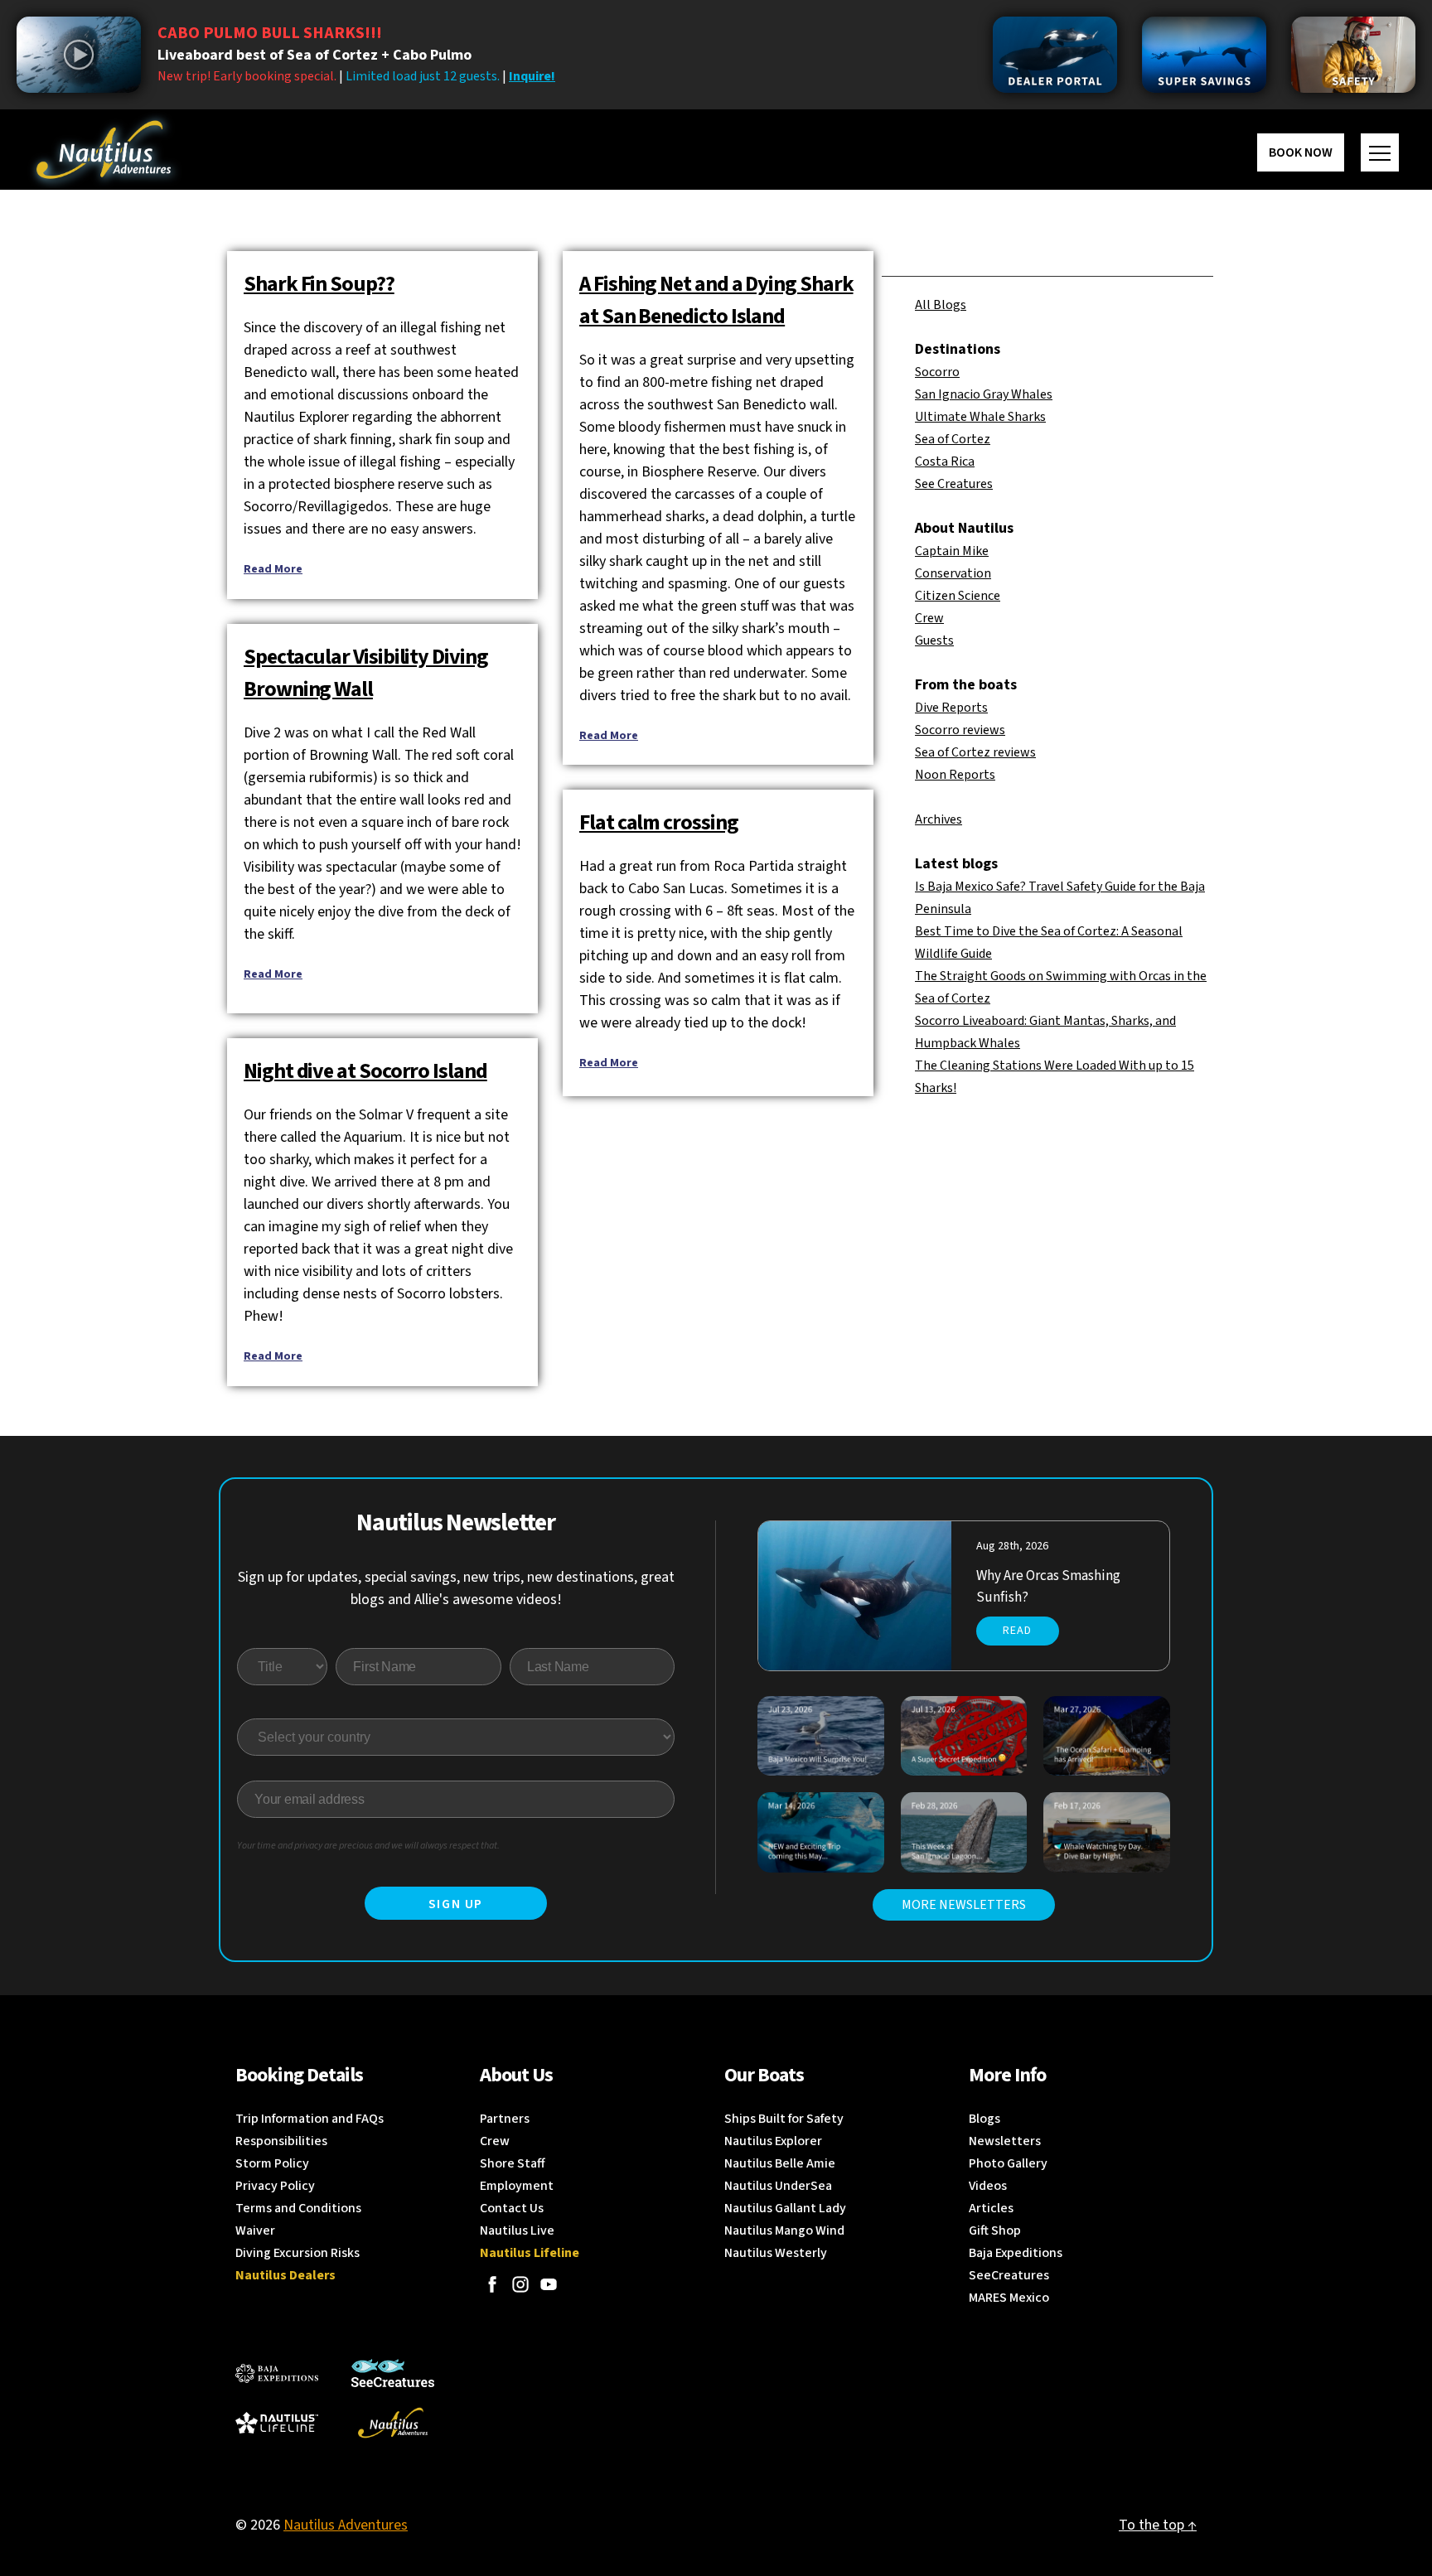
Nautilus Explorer (773, 2141)
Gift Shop (995, 2230)
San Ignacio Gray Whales (984, 394)
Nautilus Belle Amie (780, 2163)
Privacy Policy (275, 2186)
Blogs (984, 2119)
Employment (517, 2186)
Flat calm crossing (659, 822)
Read (1017, 1631)
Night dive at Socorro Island (365, 1071)
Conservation (953, 573)
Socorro (937, 372)
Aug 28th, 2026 (1012, 1546)
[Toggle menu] (1380, 152)
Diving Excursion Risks (298, 2253)
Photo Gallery (1008, 2163)
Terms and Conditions (298, 2208)
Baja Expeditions (1016, 2253)
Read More (273, 569)
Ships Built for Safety (784, 2119)
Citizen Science (958, 596)
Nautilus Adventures (346, 2525)
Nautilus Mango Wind (784, 2230)
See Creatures (954, 484)
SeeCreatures (1009, 2275)
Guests (934, 640)
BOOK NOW (1301, 152)
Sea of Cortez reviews (975, 752)
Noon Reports (955, 775)
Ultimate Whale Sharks (980, 417)
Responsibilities (281, 2141)
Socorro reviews (960, 730)
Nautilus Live (517, 2230)
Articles (991, 2208)
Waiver (255, 2230)
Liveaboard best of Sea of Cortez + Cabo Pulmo (314, 55)
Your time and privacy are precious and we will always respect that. (368, 1846)
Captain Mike (952, 551)
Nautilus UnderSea (778, 2186)
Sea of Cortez (953, 439)
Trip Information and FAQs (310, 2119)
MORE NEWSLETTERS (964, 1905)
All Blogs (941, 305)
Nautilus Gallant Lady (785, 2208)
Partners (505, 2119)
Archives (939, 819)
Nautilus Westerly (776, 2253)
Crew (929, 618)
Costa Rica (945, 462)
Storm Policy (272, 2163)
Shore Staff (513, 2163)
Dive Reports (951, 708)
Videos (988, 2186)
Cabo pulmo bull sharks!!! (270, 33)
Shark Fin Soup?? (319, 284)
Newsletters (1005, 2141)
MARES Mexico (1009, 2298)
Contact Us (512, 2208)
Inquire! (532, 76)
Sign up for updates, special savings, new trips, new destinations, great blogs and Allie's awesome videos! (456, 1588)
